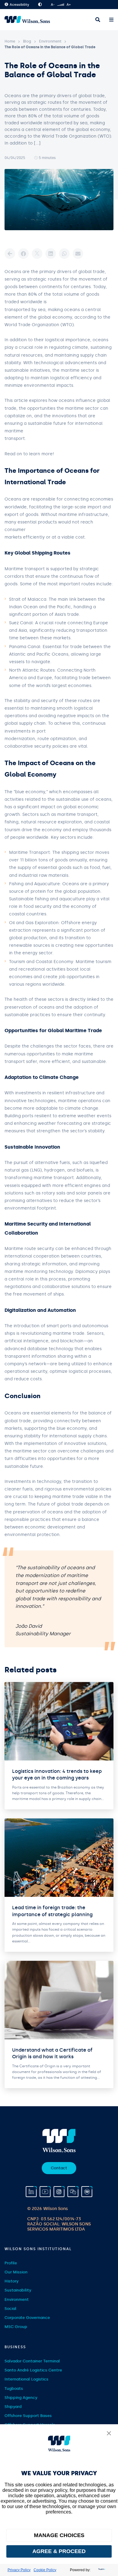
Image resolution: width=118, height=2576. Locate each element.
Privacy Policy (19, 2570)
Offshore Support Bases (28, 2416)
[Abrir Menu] (111, 20)
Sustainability (18, 2290)
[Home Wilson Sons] (27, 20)
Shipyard (13, 2407)
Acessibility (19, 5)
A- (53, 5)
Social (10, 2309)
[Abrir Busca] (98, 20)
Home (10, 41)
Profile (11, 2263)
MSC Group (16, 2327)
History (11, 2281)
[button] (109, 2434)
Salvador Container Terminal (32, 2361)
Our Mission (16, 2272)
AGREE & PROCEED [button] (59, 2551)
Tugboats (14, 2388)
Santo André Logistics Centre (33, 2370)
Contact (59, 2168)
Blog (27, 41)
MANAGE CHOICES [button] (59, 2535)
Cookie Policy (45, 2570)
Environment (50, 41)
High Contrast (40, 5)
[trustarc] (101, 2570)
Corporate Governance (27, 2318)
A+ (69, 5)
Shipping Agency (21, 2398)
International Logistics (26, 2379)
